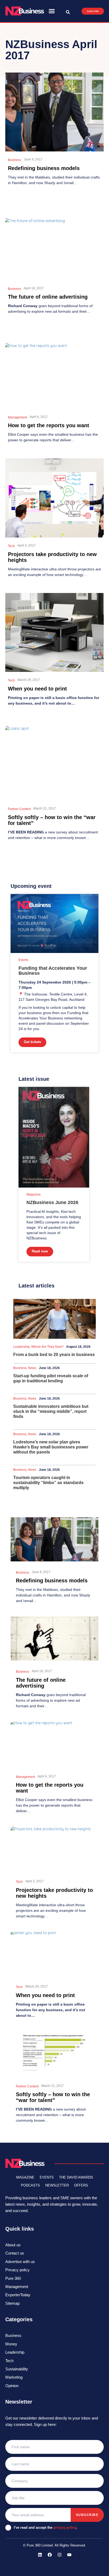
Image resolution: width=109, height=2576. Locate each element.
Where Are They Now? (47, 1347)
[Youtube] (69, 2555)
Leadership (21, 1347)
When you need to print (37, 689)
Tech (11, 546)
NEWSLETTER (57, 2185)
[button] (52, 11)
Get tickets (32, 1042)
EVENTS (47, 2177)
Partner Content (19, 809)
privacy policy (65, 2528)
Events (23, 960)
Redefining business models (44, 168)
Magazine (34, 1194)
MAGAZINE (25, 2177)
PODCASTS (30, 2185)
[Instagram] (60, 2555)
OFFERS (81, 2185)
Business (15, 160)
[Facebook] (50, 2555)
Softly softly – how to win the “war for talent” (53, 2097)
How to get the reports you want (49, 425)
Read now (40, 1251)
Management (17, 417)
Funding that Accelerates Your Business (53, 971)
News (32, 1368)
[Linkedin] (40, 2555)
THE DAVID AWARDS (76, 2177)
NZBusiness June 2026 (52, 1202)
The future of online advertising (48, 297)
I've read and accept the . (46, 2528)
